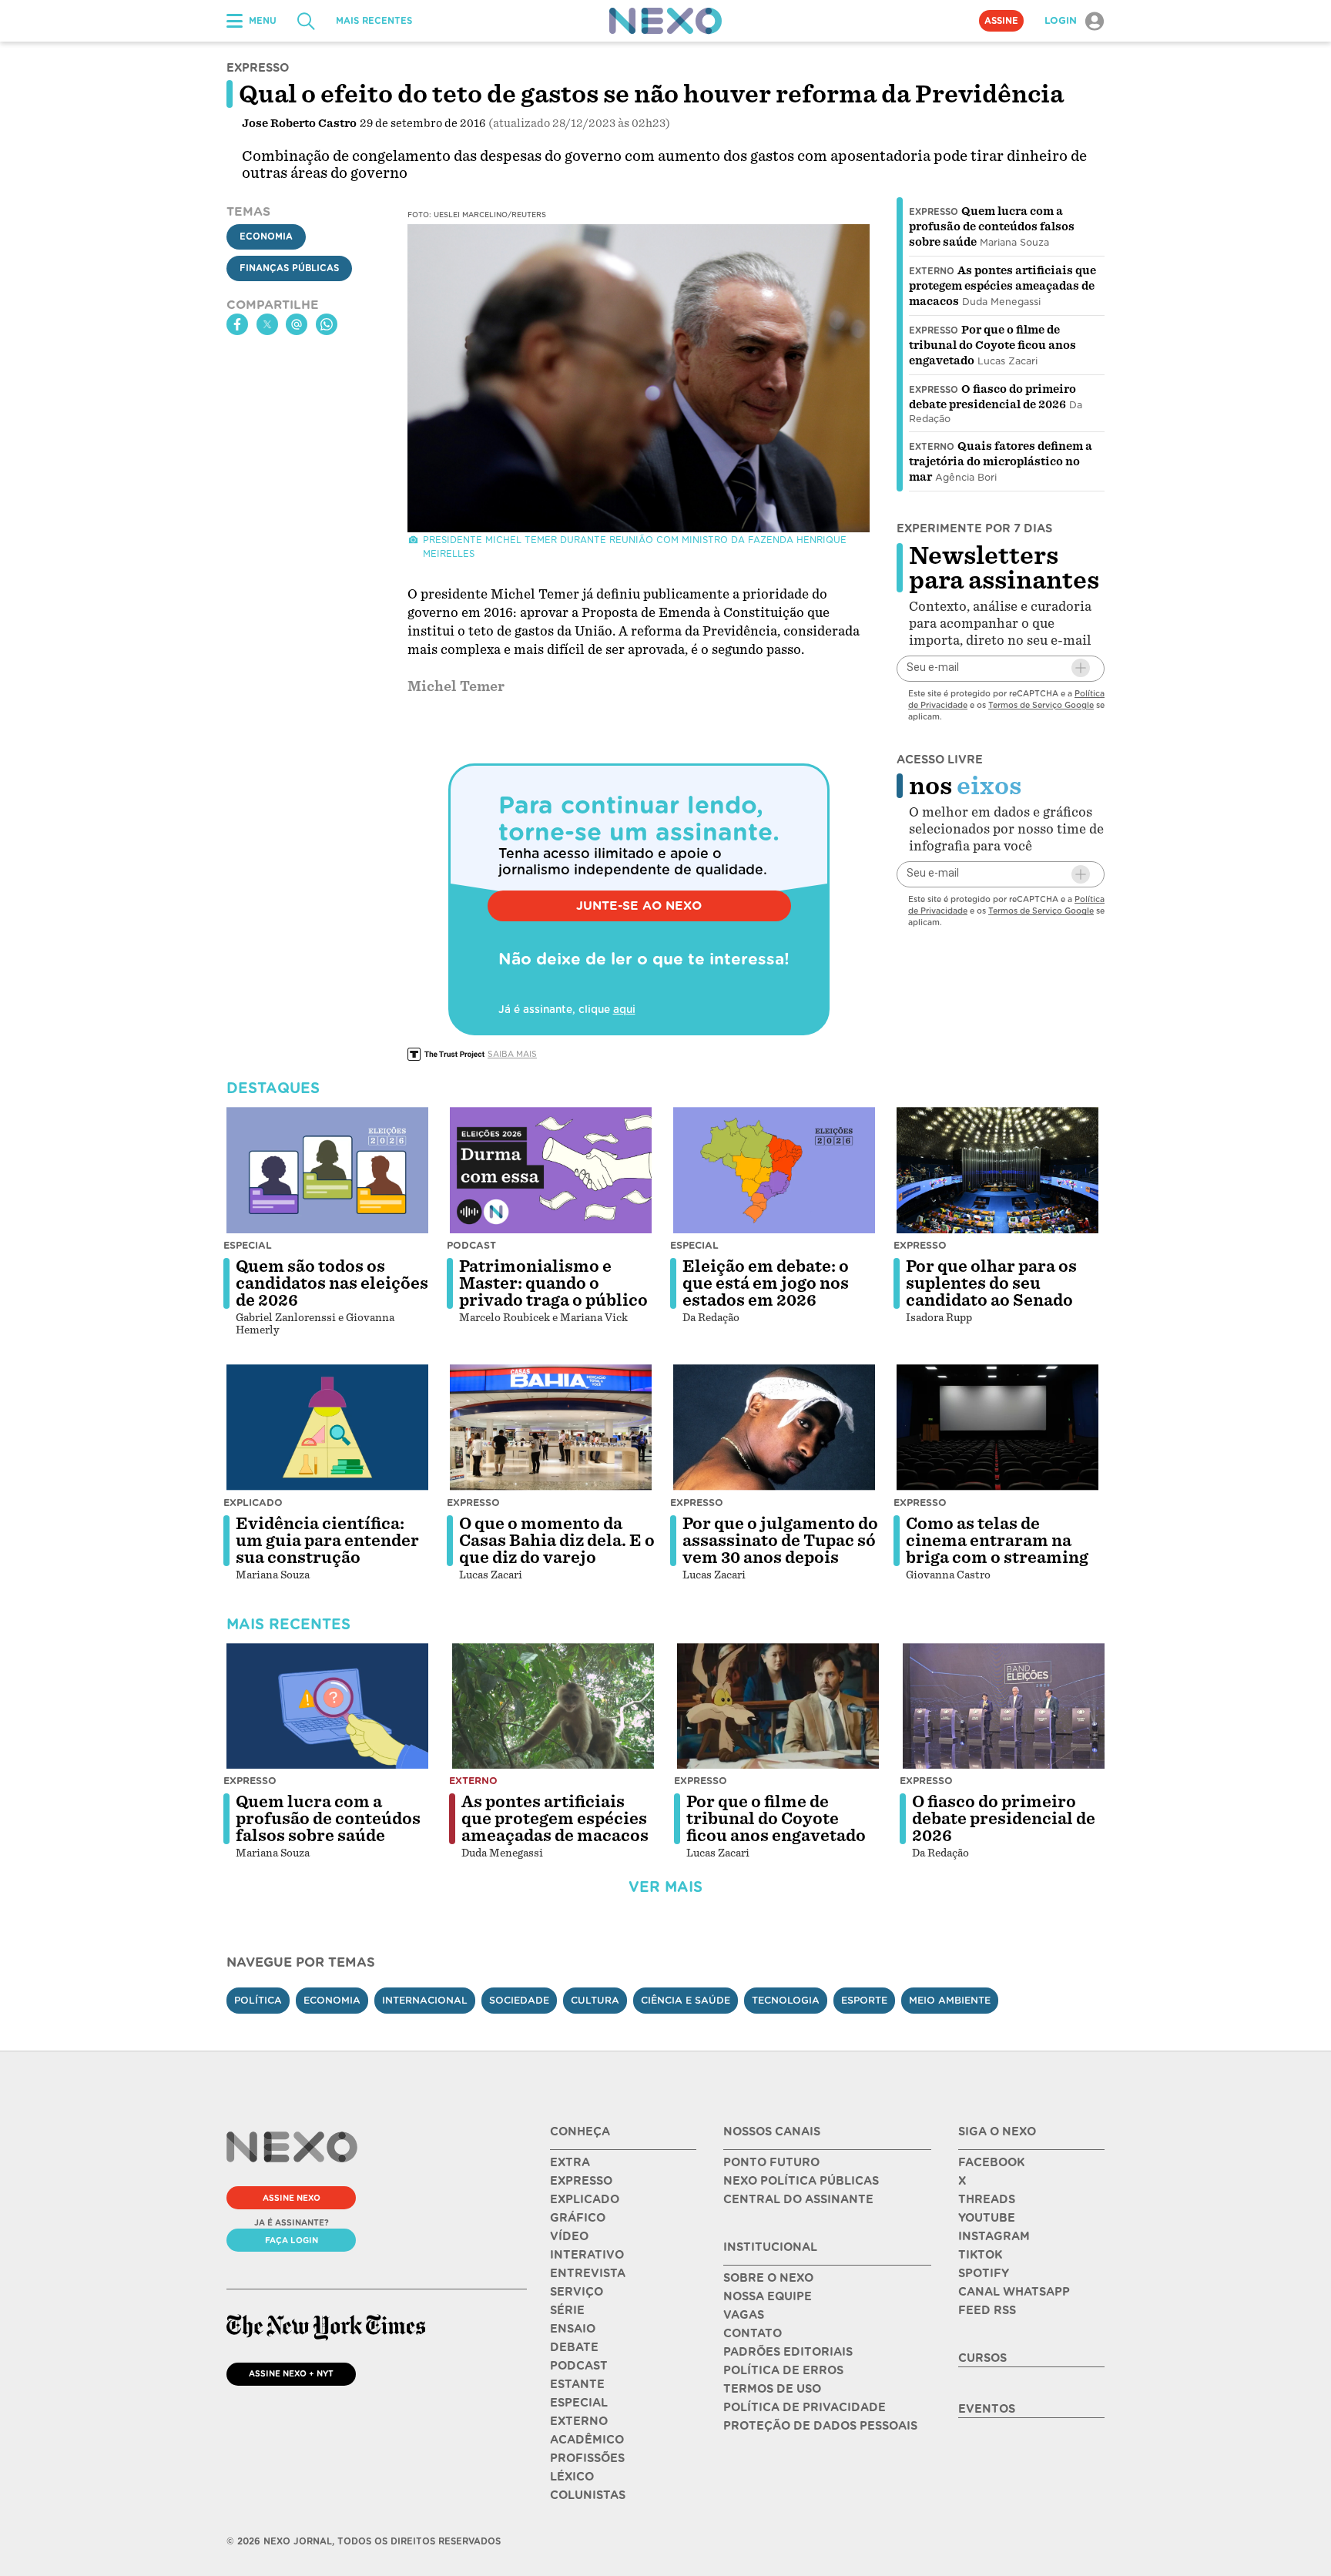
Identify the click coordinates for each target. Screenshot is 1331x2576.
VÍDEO (569, 2236)
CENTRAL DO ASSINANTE (798, 2199)
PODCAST (579, 2366)
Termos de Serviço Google (1041, 704)
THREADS (987, 2199)
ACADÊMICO (587, 2440)
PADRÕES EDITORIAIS (788, 2352)
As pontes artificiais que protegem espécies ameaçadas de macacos (1002, 286)
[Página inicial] (665, 21)
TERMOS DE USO (772, 2389)
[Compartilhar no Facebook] (237, 324)
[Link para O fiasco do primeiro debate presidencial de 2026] (1004, 1706)
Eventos (987, 2409)
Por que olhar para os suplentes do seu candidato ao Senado (991, 1283)
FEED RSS (987, 2310)
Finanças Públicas (289, 268)
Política (258, 2000)
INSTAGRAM (994, 2236)
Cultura (595, 2000)
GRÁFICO (578, 2218)
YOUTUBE (987, 2218)
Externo (932, 271)
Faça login (292, 2240)
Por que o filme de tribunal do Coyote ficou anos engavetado (992, 345)
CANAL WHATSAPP (1014, 2292)
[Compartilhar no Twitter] (267, 324)
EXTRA (570, 2162)
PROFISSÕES (587, 2458)
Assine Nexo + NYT (291, 2373)
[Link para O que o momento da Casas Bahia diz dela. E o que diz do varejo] (551, 1427)
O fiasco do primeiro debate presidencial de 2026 (1004, 1819)
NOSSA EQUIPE (768, 2296)
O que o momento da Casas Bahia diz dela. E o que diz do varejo (557, 1541)
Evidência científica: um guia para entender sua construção (327, 1541)
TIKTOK (980, 2255)
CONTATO (753, 2333)
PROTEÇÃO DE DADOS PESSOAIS (820, 2426)
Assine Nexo (292, 2198)
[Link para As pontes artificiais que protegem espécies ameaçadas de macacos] (553, 1706)
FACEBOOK (991, 2162)
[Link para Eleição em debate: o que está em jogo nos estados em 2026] (774, 1170)
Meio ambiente (950, 2000)
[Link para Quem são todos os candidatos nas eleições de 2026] (327, 1170)
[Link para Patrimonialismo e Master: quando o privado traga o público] (551, 1170)
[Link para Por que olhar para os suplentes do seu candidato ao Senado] (997, 1170)
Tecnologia (786, 2000)
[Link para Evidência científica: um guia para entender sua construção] (327, 1427)
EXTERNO (579, 2421)
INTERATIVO (587, 2255)
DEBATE (574, 2347)
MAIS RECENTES (374, 21)
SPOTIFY (984, 2273)
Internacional (425, 2000)
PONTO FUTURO (771, 2162)
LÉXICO (572, 2477)
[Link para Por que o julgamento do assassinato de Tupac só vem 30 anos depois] (774, 1427)
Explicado (253, 1503)
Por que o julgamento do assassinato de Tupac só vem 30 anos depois (780, 1541)
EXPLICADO (585, 2199)
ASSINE (1001, 21)
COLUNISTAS (588, 2495)
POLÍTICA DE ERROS (783, 2370)
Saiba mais (512, 1054)
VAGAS (744, 2315)
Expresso (934, 212)
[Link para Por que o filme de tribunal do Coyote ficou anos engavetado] (778, 1706)
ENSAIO (573, 2329)
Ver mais (665, 1887)
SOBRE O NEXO (768, 2278)
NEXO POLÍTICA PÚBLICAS (801, 2181)
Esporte (864, 2000)
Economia (266, 236)
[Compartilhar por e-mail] (297, 324)
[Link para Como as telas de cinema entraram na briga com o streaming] (997, 1427)
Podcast (471, 1245)
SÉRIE (567, 2310)
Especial (248, 1245)
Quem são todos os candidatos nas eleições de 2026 (332, 1283)
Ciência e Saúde (686, 2000)
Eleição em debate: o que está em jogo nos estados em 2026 (766, 1283)
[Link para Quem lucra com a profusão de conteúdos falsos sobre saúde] (327, 1706)
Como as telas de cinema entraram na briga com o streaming (997, 1541)
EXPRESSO (581, 2181)
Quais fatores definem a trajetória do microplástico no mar (1001, 461)
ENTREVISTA (588, 2273)
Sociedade (519, 2000)
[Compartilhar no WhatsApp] (327, 324)
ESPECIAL (579, 2403)
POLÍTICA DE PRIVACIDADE (805, 2407)
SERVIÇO (577, 2292)
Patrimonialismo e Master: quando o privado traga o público (553, 1283)
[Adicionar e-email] (1081, 668)
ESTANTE (577, 2384)
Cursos (982, 2358)
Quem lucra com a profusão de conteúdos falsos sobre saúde (992, 226)
